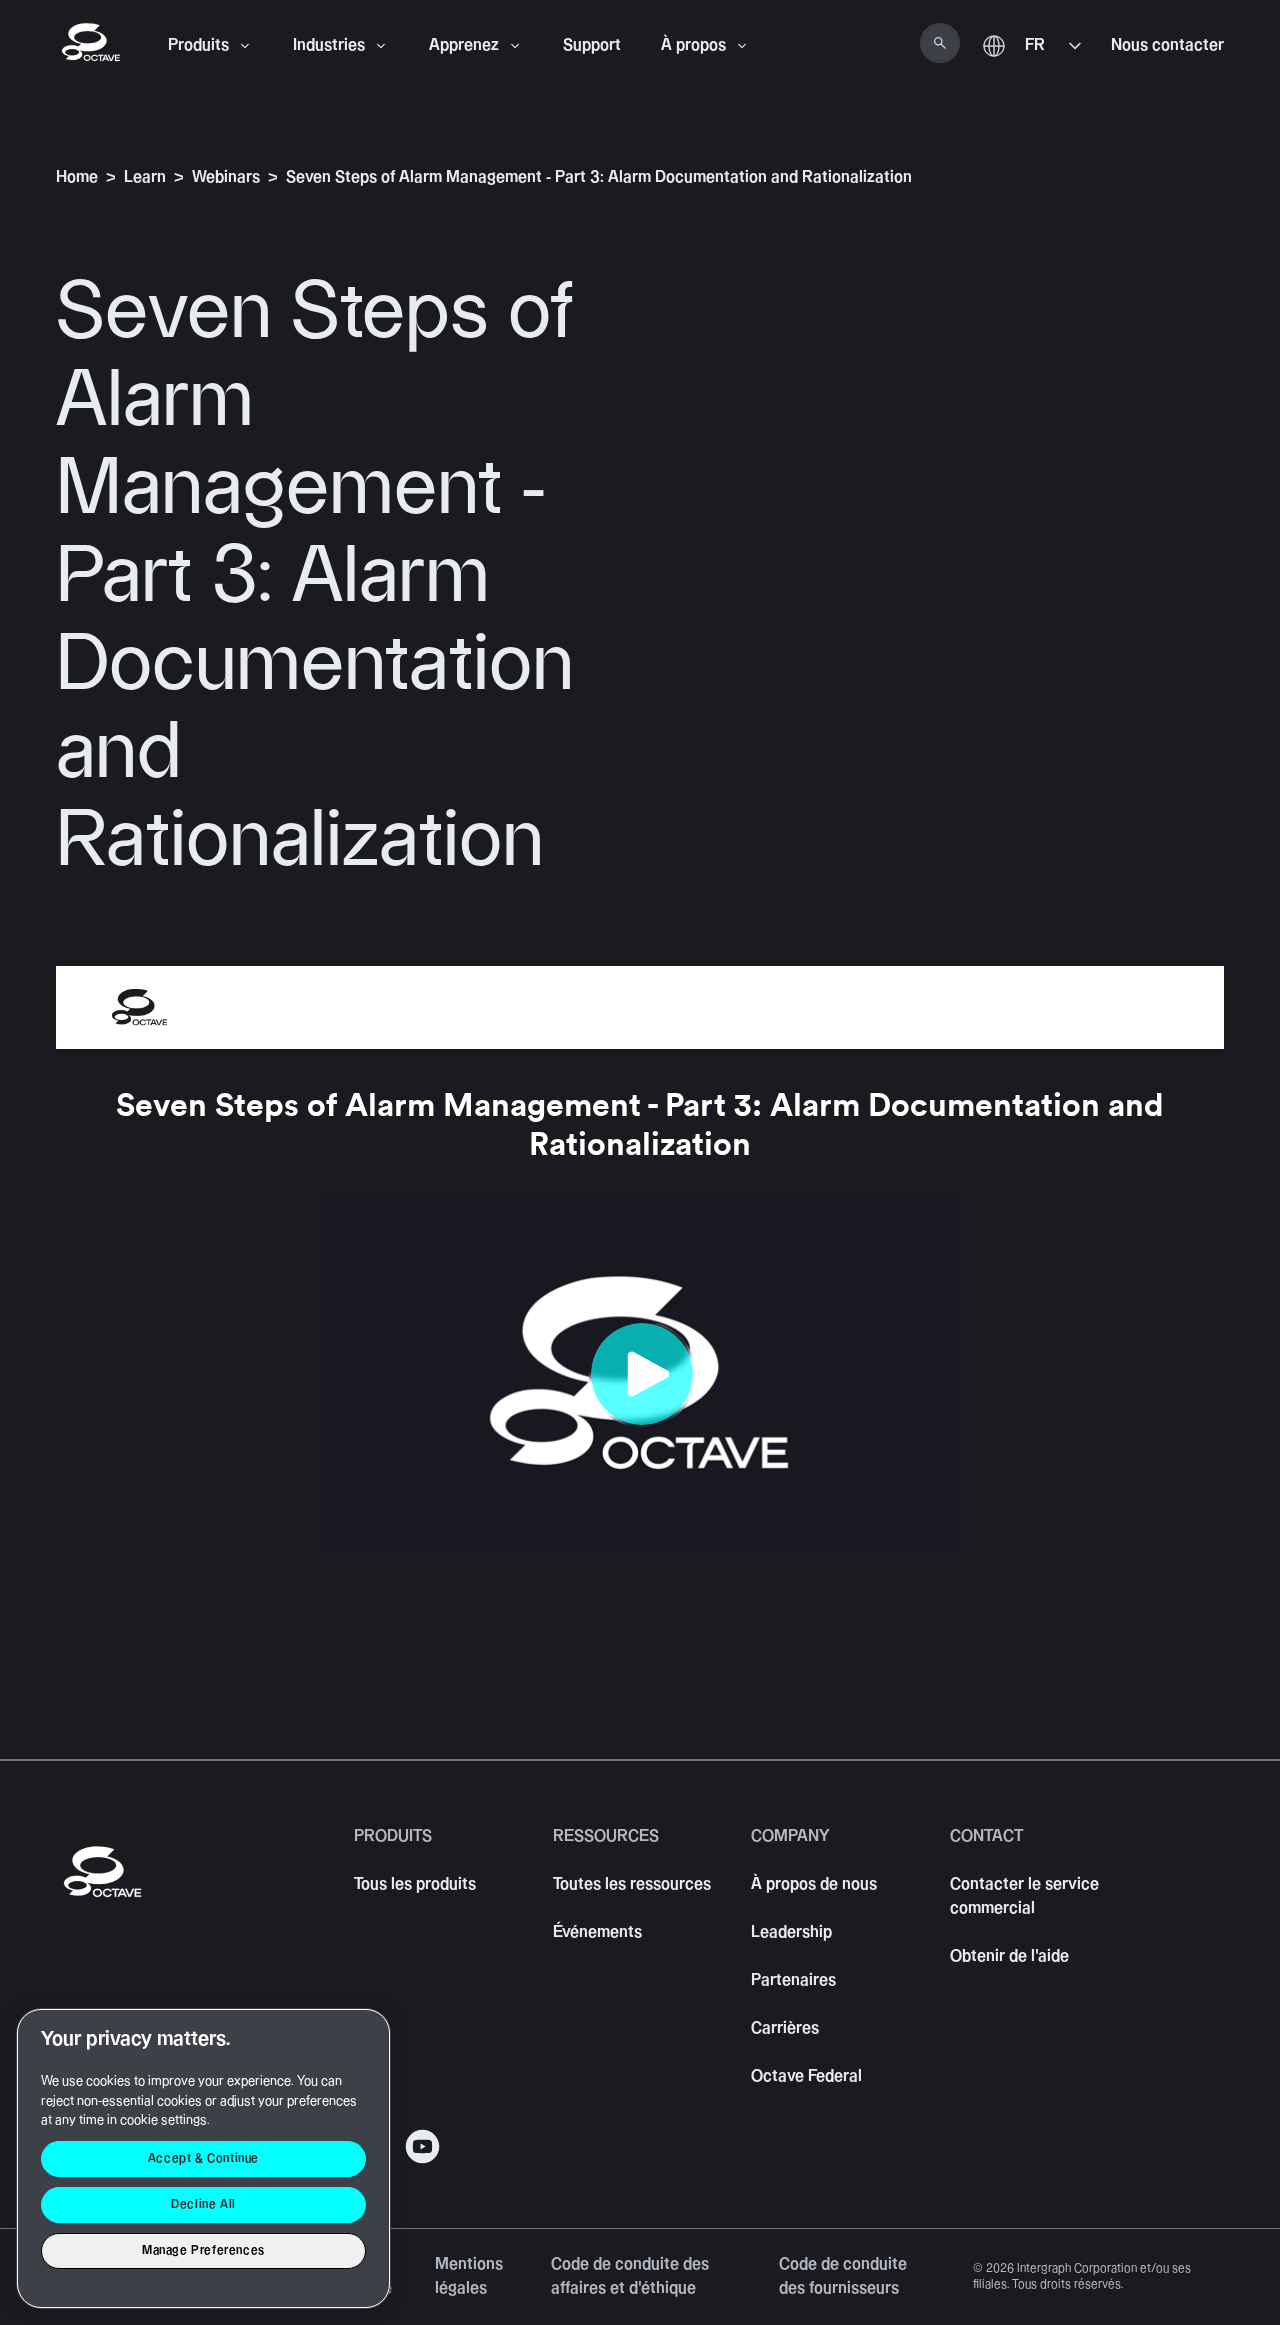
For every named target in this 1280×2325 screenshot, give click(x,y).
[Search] (940, 43)
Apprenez (464, 45)
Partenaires (793, 1980)
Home (77, 177)
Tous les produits (415, 1884)
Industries (329, 45)
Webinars (226, 177)
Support (592, 45)
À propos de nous (814, 1884)
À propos (693, 45)
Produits (198, 45)
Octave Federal (806, 2076)
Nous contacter (1167, 45)
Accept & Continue (203, 2158)
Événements (597, 1932)
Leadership (791, 1932)
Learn (145, 177)
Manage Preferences (203, 2250)
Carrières (785, 2028)
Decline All (203, 2204)
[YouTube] (422, 2146)
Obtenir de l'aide (1009, 1956)
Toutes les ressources (632, 1884)
